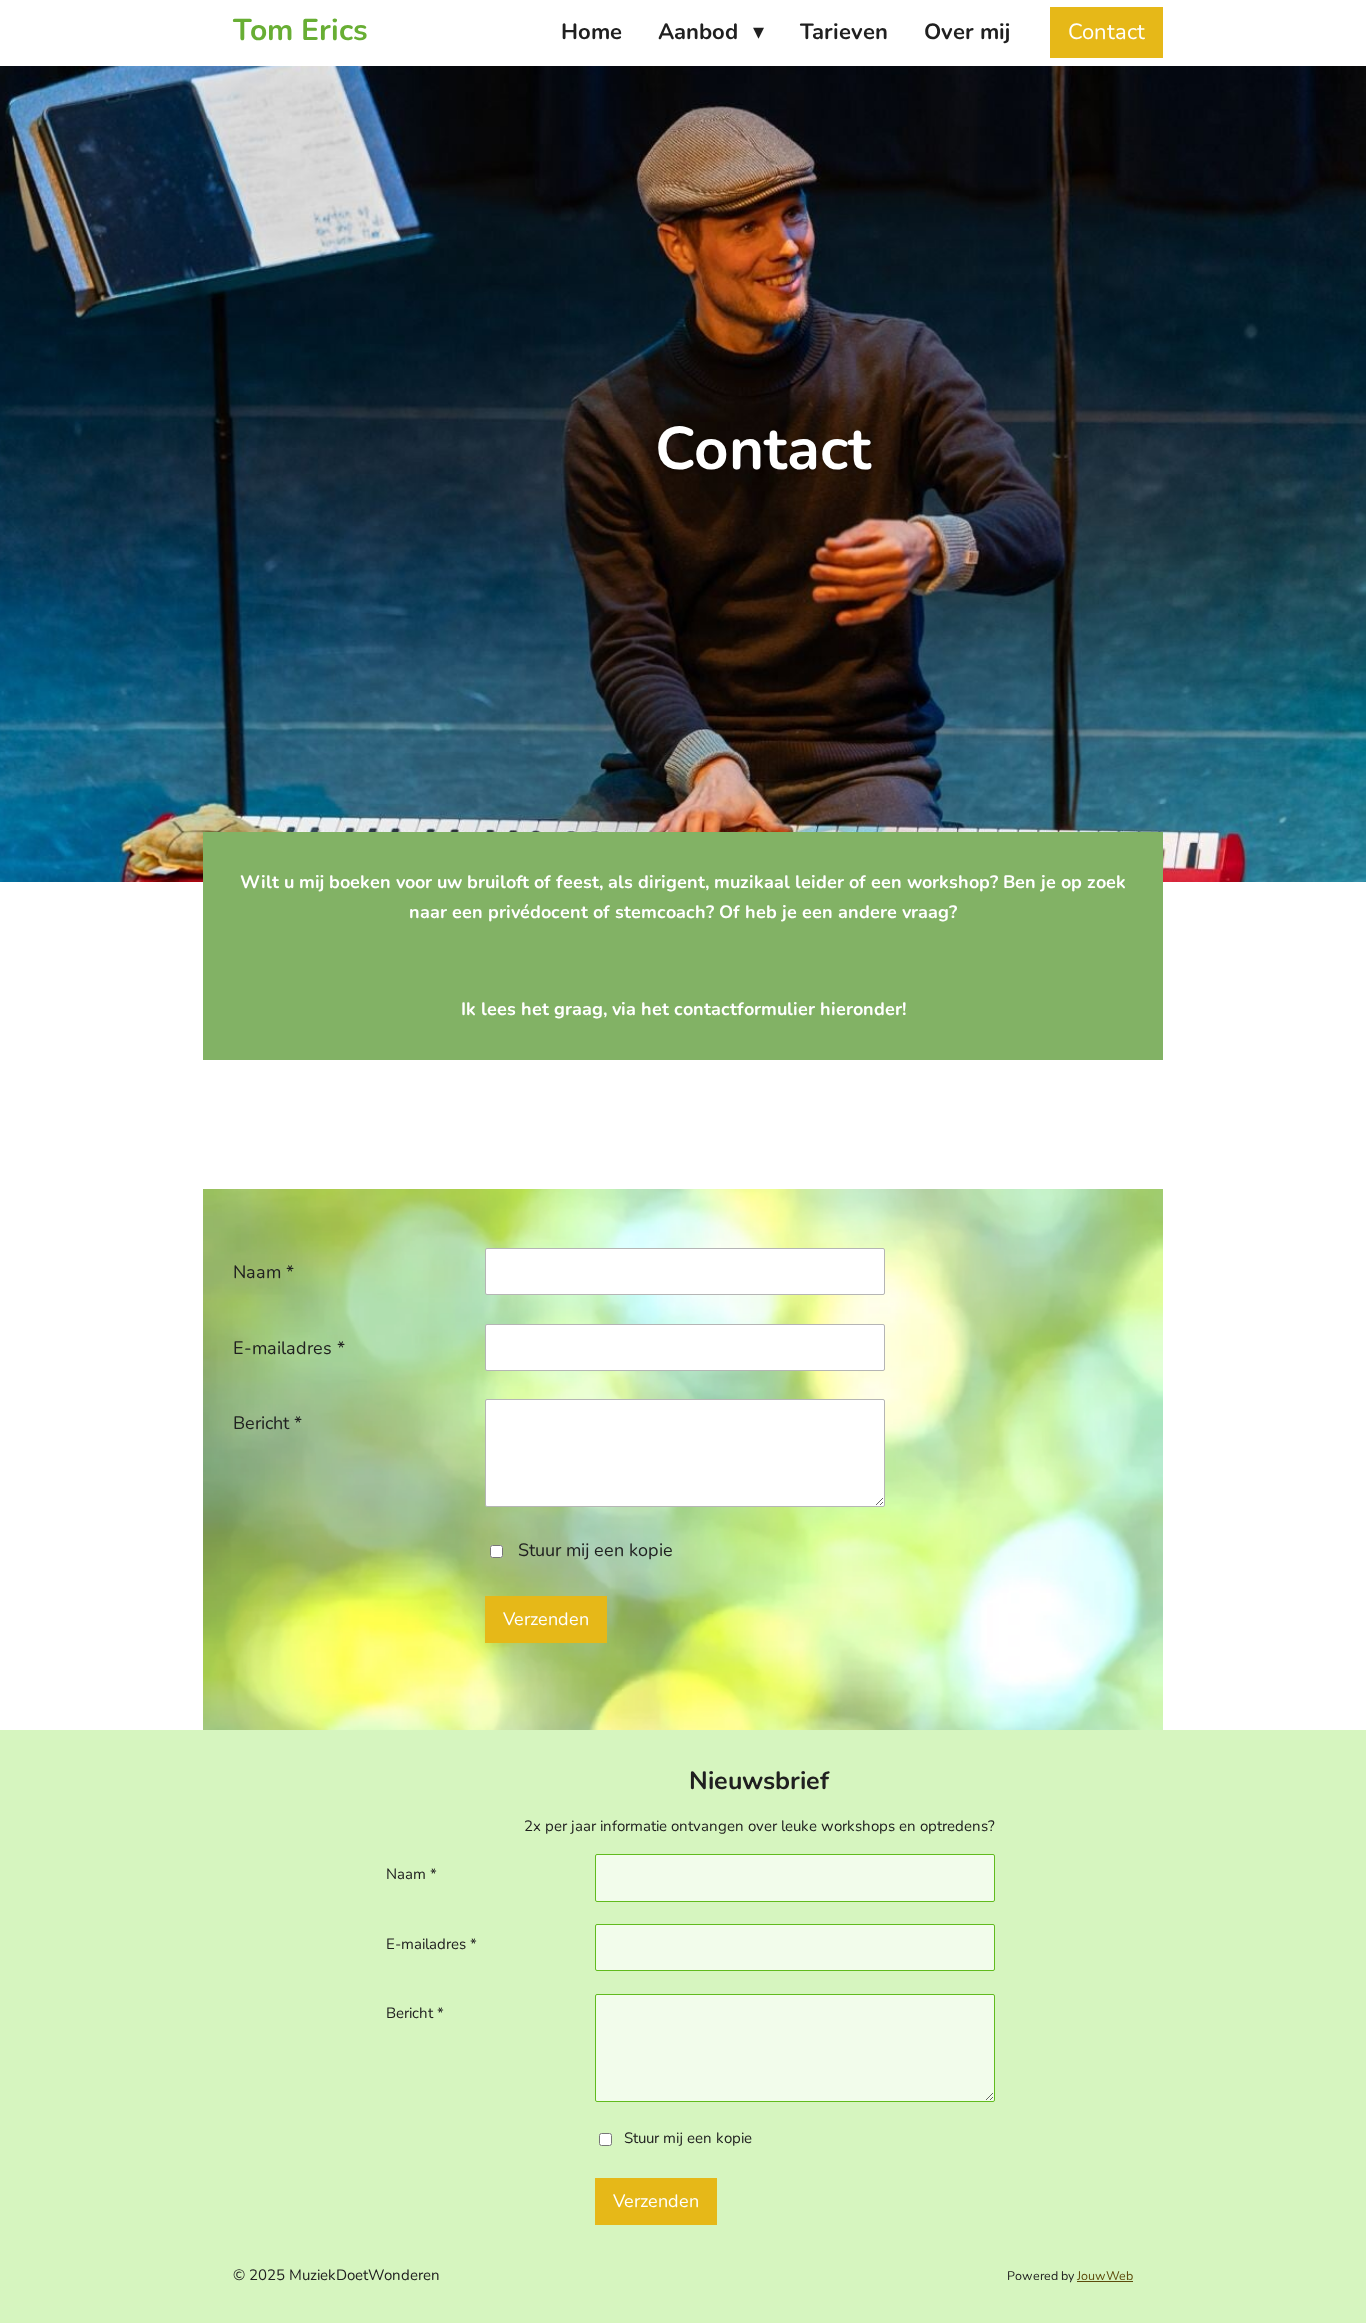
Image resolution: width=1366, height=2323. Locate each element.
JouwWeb (1105, 2275)
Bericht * (267, 1423)
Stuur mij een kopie (595, 1550)
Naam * (263, 1272)
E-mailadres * (289, 1348)
